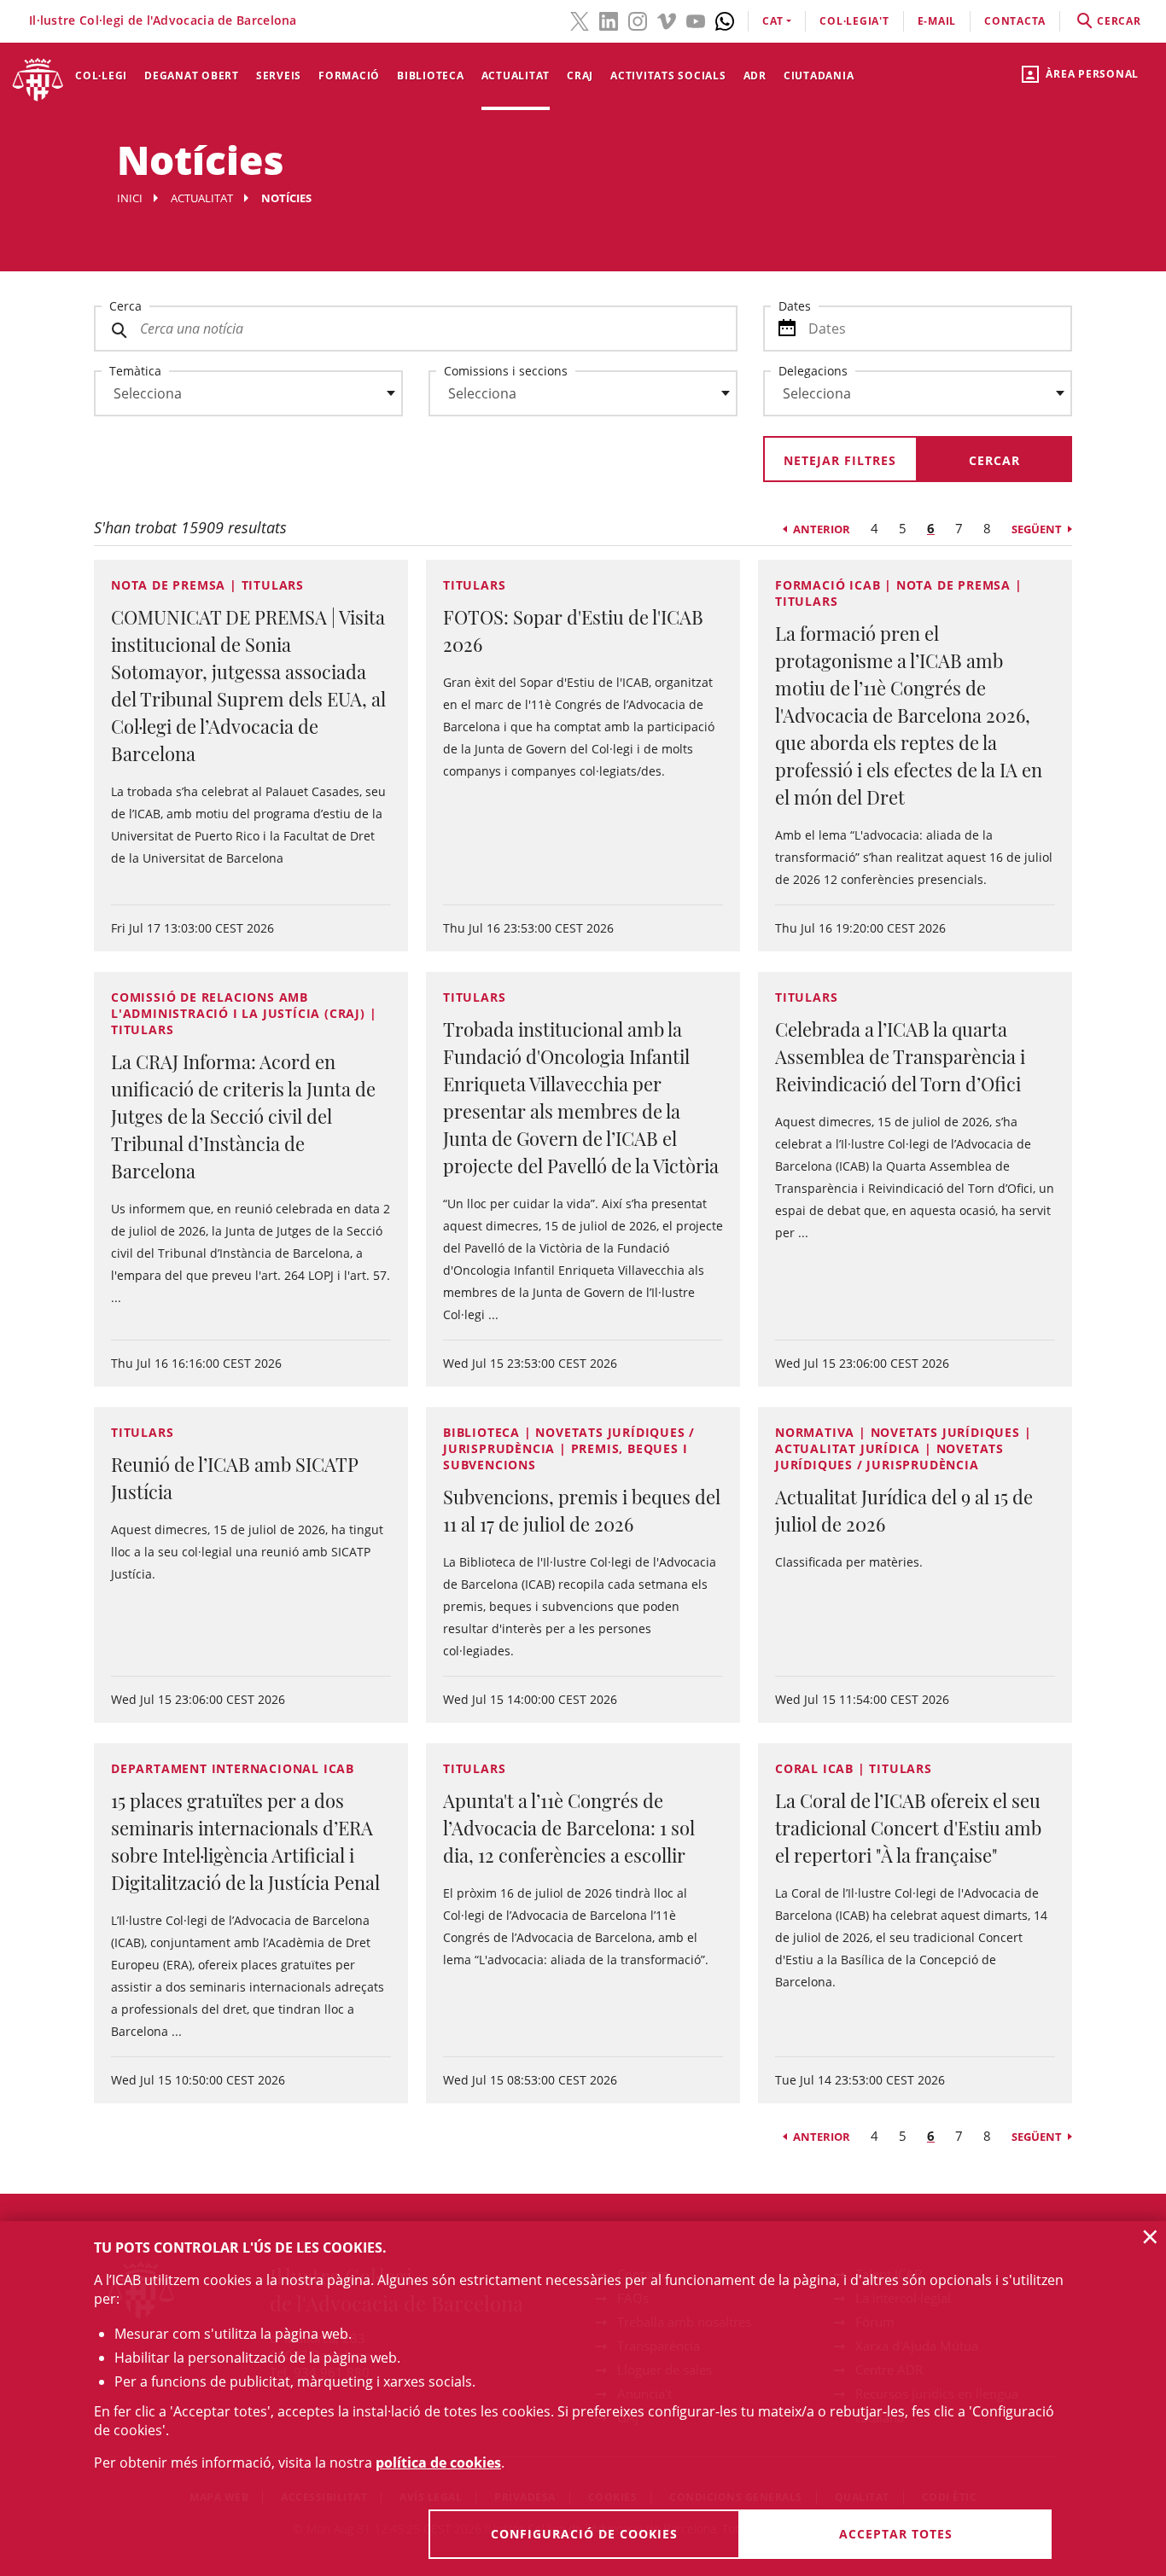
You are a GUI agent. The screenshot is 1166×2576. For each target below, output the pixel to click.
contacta (1015, 21)
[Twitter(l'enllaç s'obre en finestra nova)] (580, 20)
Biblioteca (431, 76)
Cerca (125, 306)
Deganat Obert (192, 76)
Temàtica (135, 371)
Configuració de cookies (584, 2534)
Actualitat (516, 76)
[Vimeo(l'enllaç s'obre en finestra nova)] (667, 20)
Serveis (279, 76)
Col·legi (101, 76)
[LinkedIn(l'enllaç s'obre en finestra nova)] (609, 20)
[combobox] (238, 398)
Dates (795, 306)
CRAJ (580, 76)
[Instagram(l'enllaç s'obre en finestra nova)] (638, 20)
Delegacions (813, 371)
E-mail (937, 21)
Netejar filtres (840, 460)
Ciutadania (819, 76)
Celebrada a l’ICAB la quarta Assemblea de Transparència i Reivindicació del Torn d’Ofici (900, 1056)
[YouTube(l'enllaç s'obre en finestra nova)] (696, 20)
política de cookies (438, 2463)
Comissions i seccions (506, 371)
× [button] (1150, 2236)
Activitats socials (668, 76)
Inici (130, 198)
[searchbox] (248, 393)
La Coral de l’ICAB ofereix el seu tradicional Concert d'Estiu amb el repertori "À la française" (908, 1828)
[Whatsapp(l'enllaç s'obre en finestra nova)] (725, 20)
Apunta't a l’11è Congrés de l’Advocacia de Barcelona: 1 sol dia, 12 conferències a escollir (569, 1828)
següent (1037, 529)
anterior (822, 529)
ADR (755, 76)
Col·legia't (854, 21)
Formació (349, 76)
